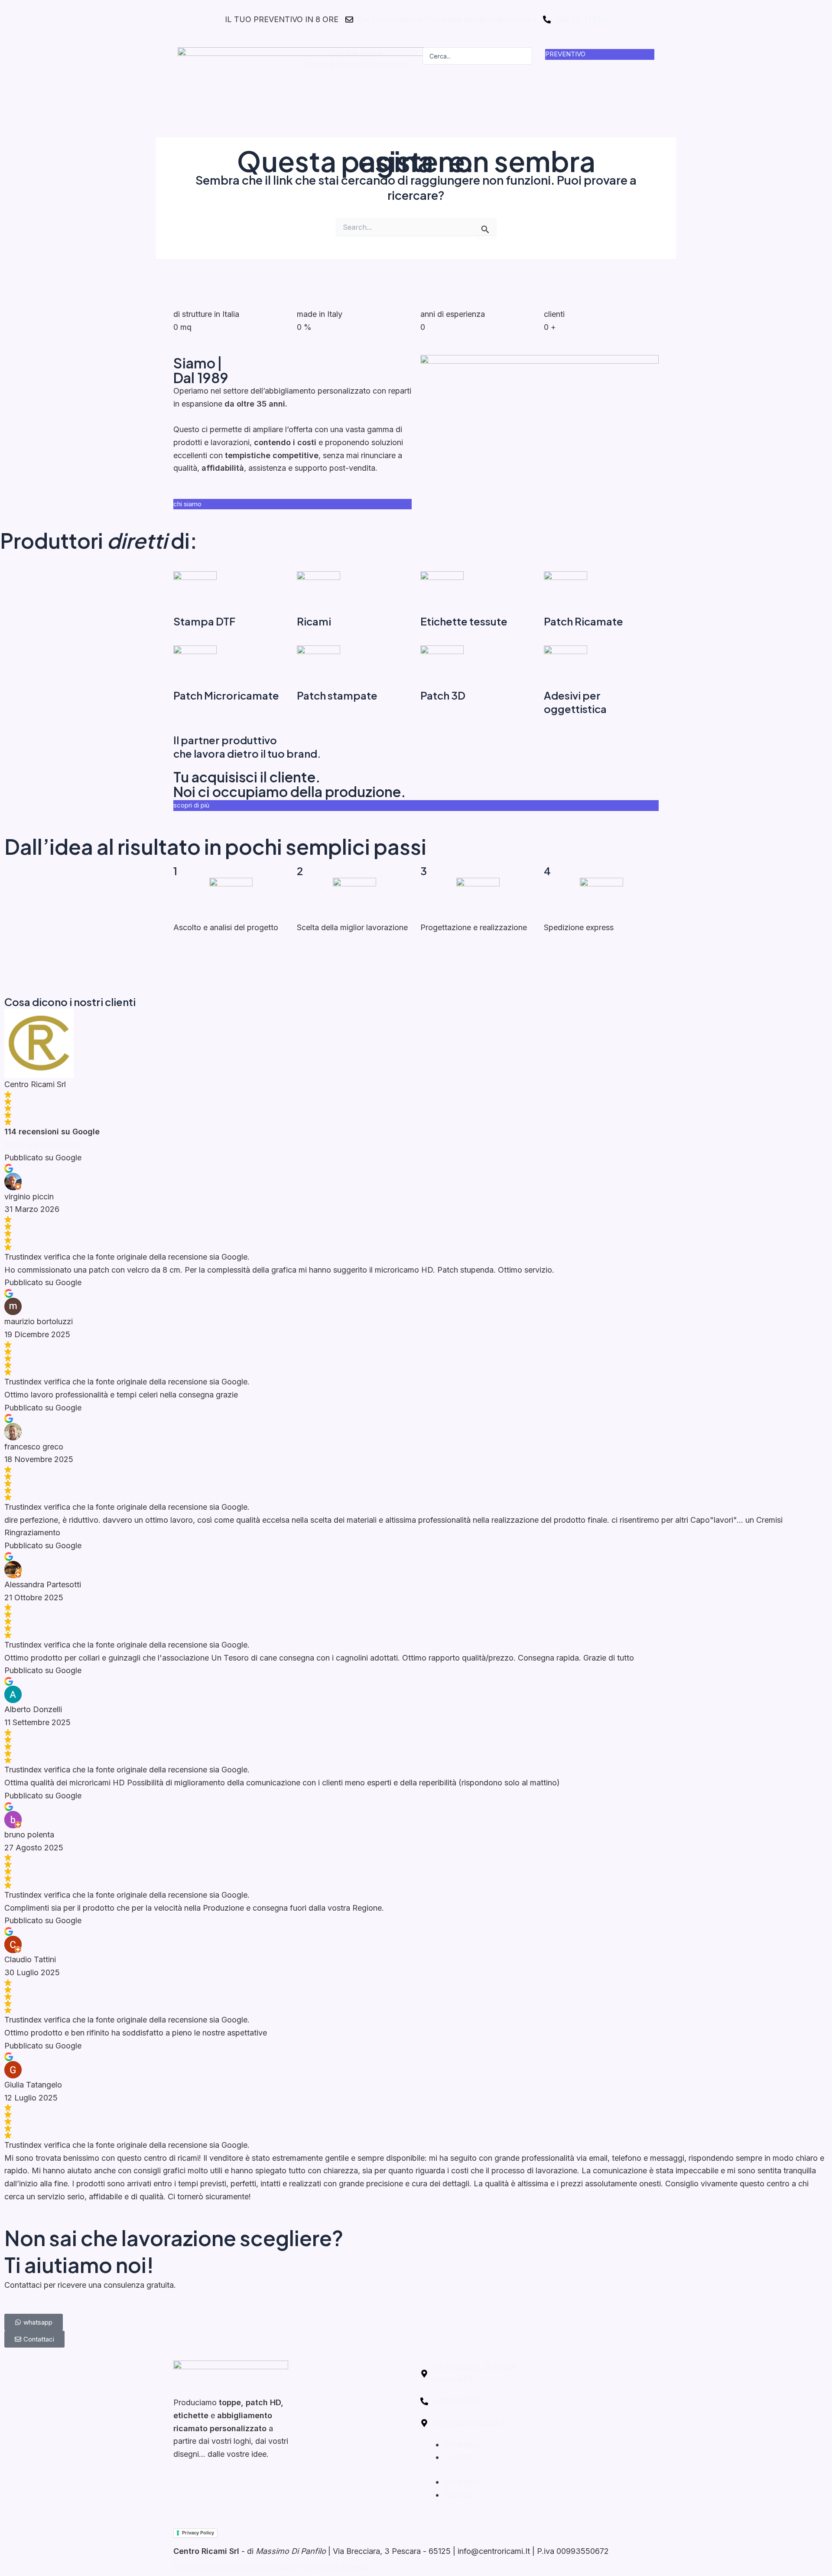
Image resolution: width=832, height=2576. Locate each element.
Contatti (458, 2457)
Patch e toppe (382, 64)
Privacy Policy (198, 2533)
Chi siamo (461, 2444)
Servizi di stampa (331, 64)
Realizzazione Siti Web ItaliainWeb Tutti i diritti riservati (271, 2568)
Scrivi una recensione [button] (42, 1145)
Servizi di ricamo (355, 53)
